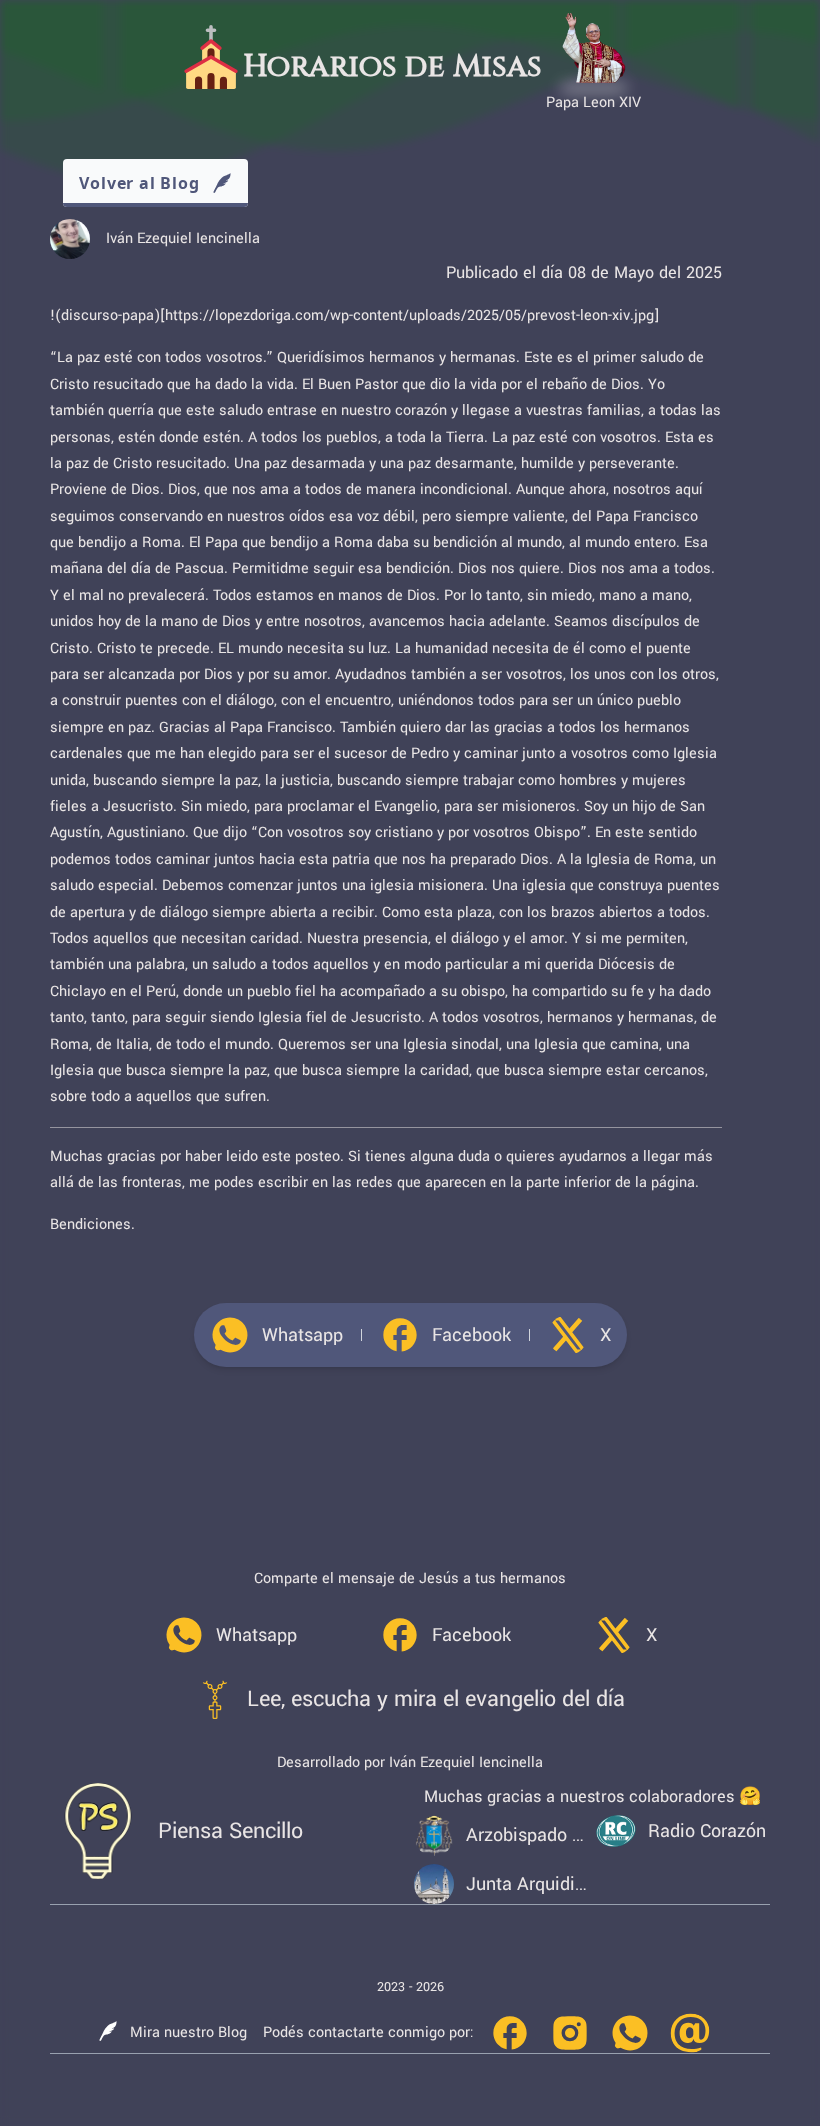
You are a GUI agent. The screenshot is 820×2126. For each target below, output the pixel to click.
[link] (276, 1335)
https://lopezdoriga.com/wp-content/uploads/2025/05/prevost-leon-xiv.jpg (409, 315)
